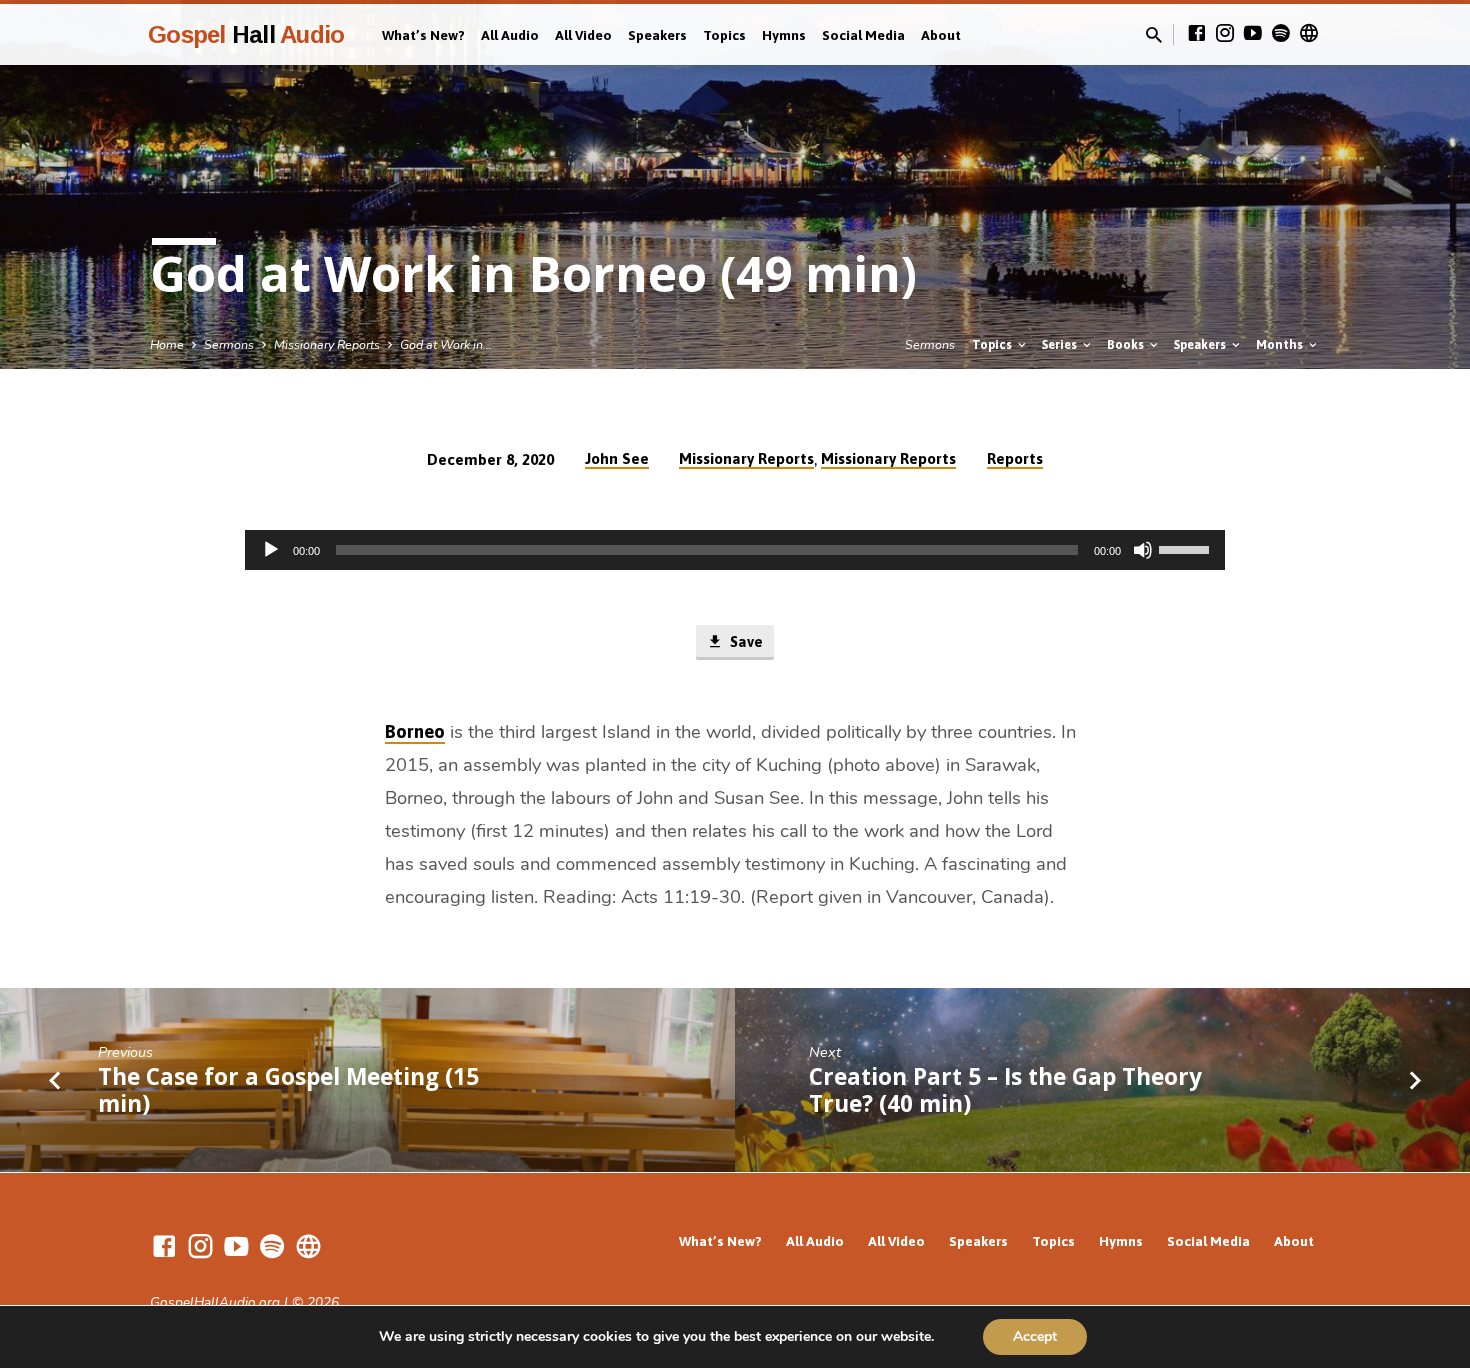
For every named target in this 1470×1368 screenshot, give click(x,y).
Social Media (863, 35)
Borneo (415, 731)
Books (1127, 344)
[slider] (1187, 548)
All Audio (510, 35)
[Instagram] (1225, 34)
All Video (583, 35)
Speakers (657, 35)
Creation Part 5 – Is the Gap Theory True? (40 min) (1005, 1090)
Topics (724, 35)
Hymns (784, 35)
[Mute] (1143, 550)
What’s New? (423, 35)
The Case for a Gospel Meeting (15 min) (288, 1090)
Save (744, 641)
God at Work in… (446, 344)
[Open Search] (1154, 36)
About (941, 35)
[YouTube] (1253, 34)
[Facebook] (1197, 34)
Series (1061, 344)
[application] (735, 550)
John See (617, 458)
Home (167, 344)
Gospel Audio (246, 34)
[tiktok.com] (1309, 34)
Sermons (229, 344)
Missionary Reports (327, 344)
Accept (1035, 1336)
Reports (1015, 458)
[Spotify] (1281, 34)
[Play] (271, 550)
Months (1281, 344)
